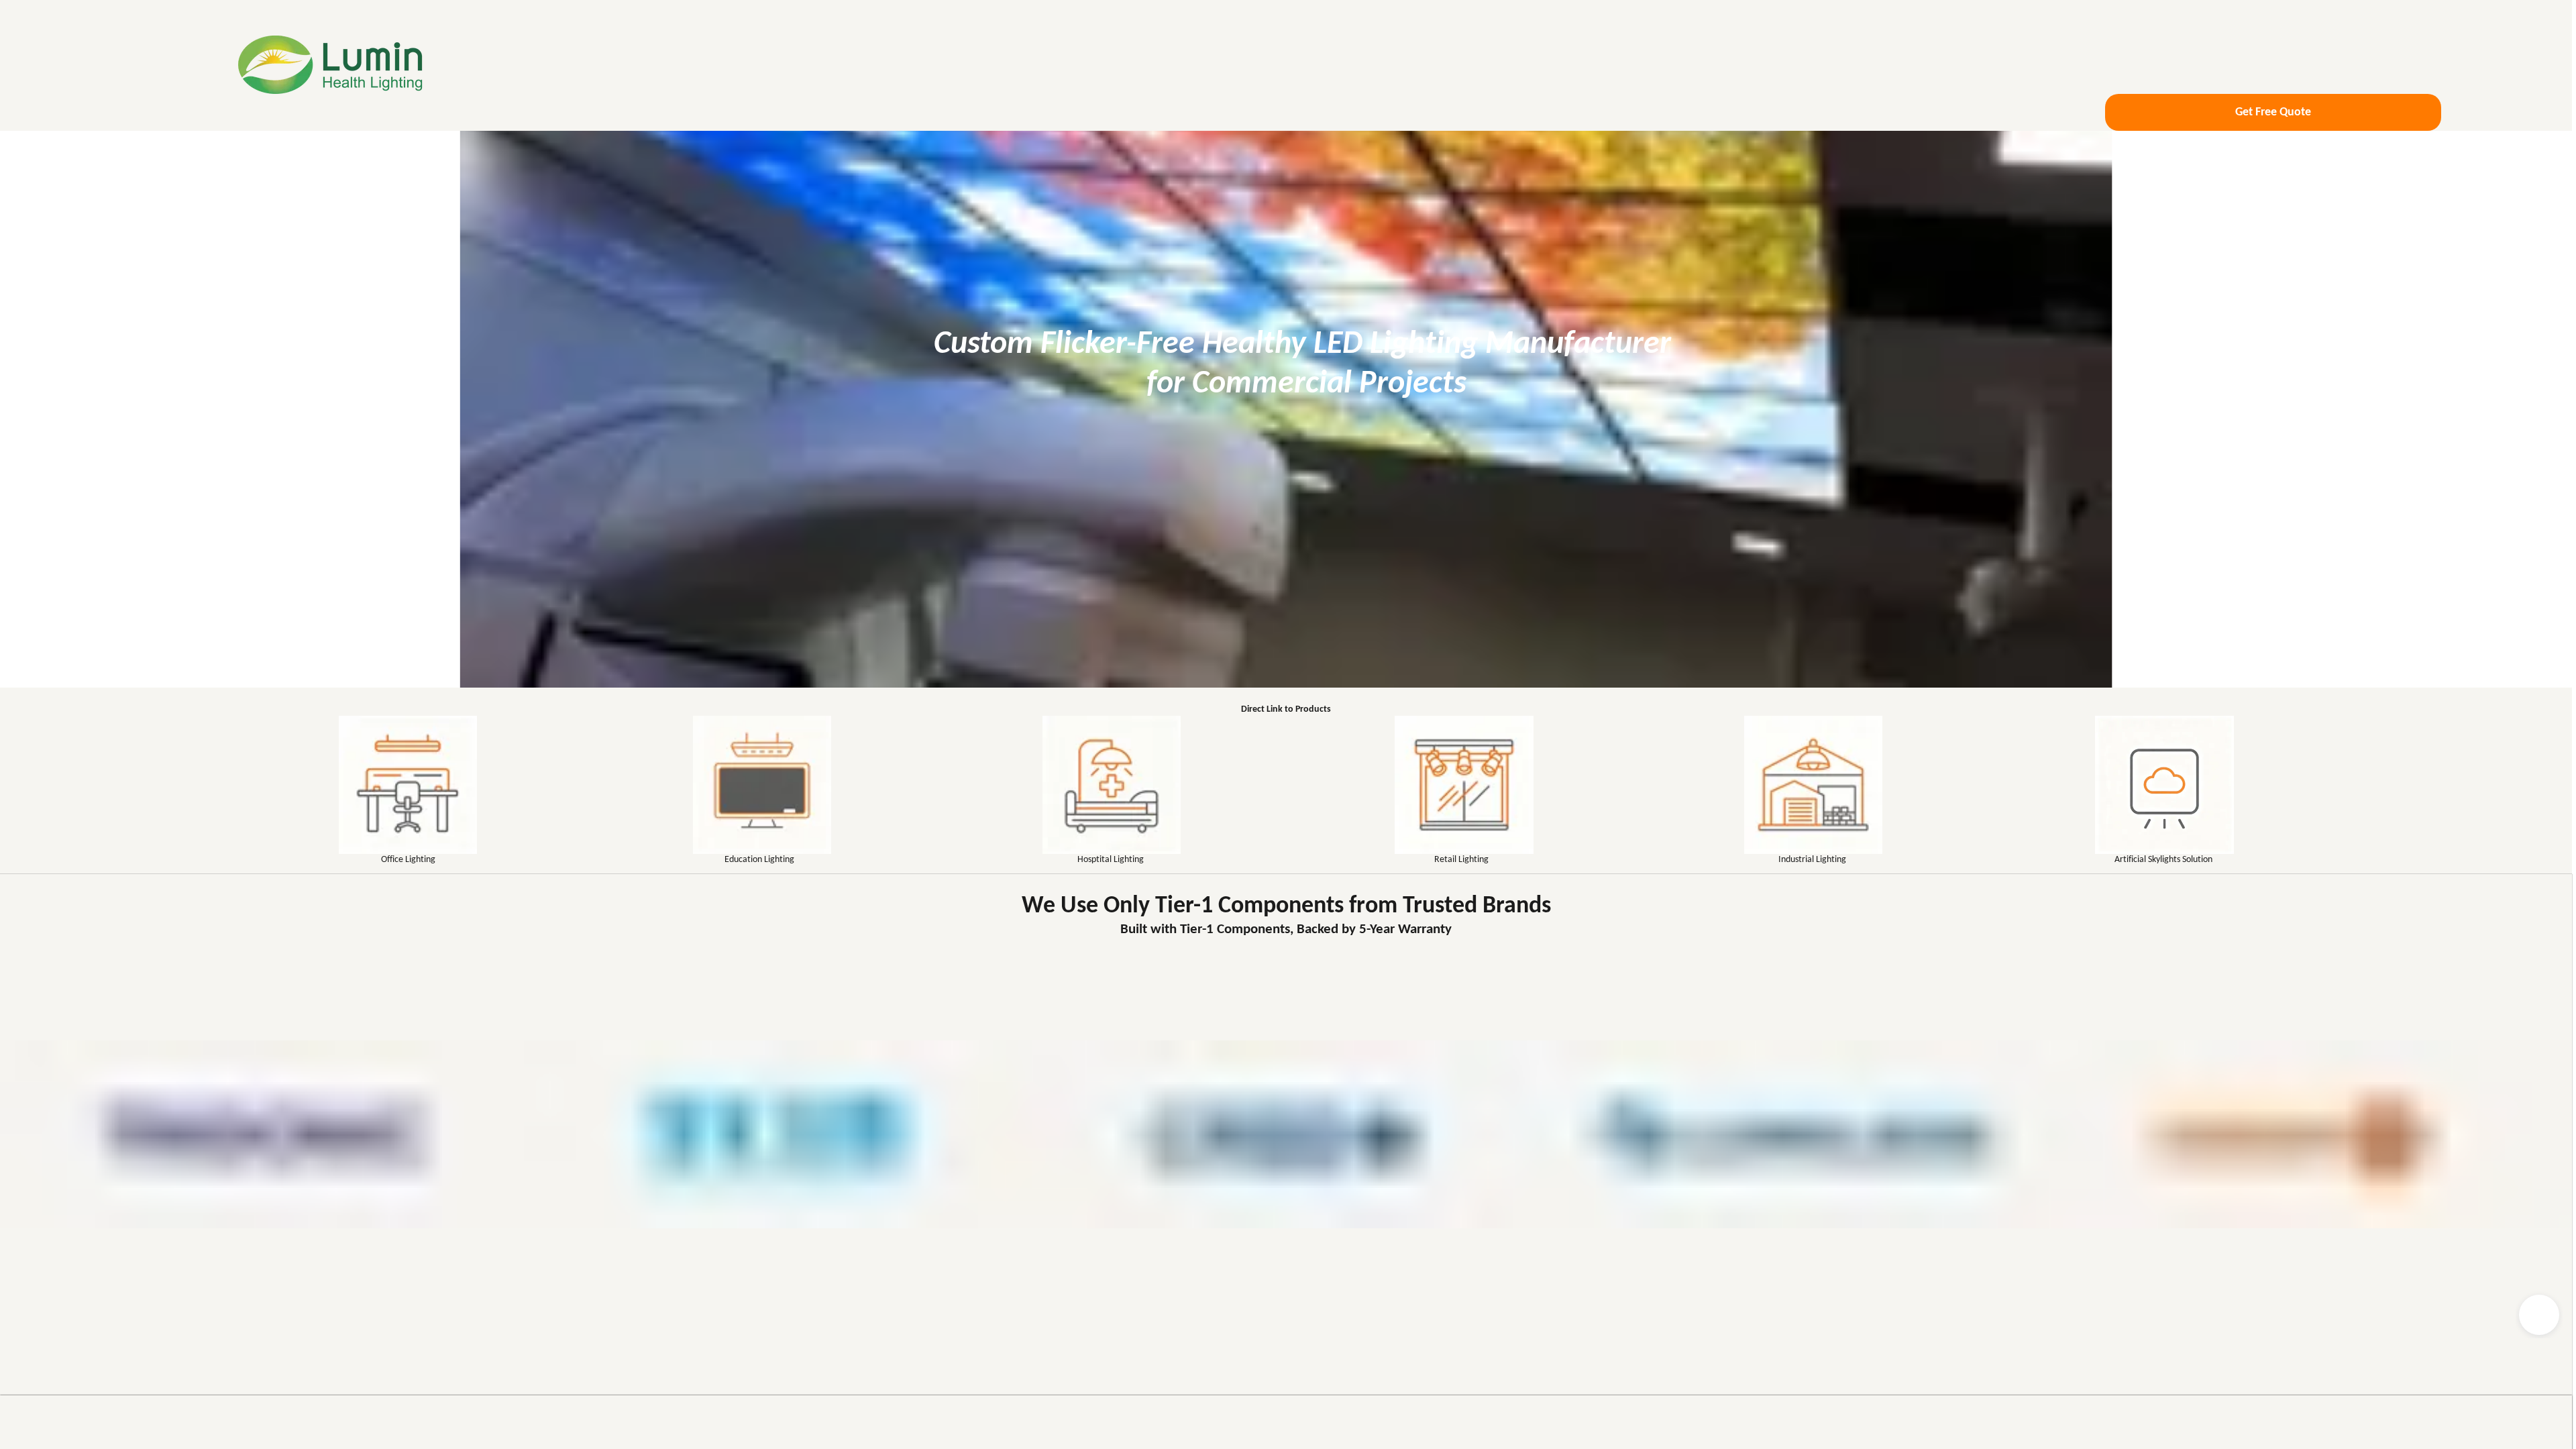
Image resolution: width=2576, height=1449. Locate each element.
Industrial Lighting (1812, 860)
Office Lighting (408, 860)
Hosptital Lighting (1111, 860)
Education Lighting (759, 860)
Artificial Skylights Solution (2163, 860)
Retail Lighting (1461, 860)
